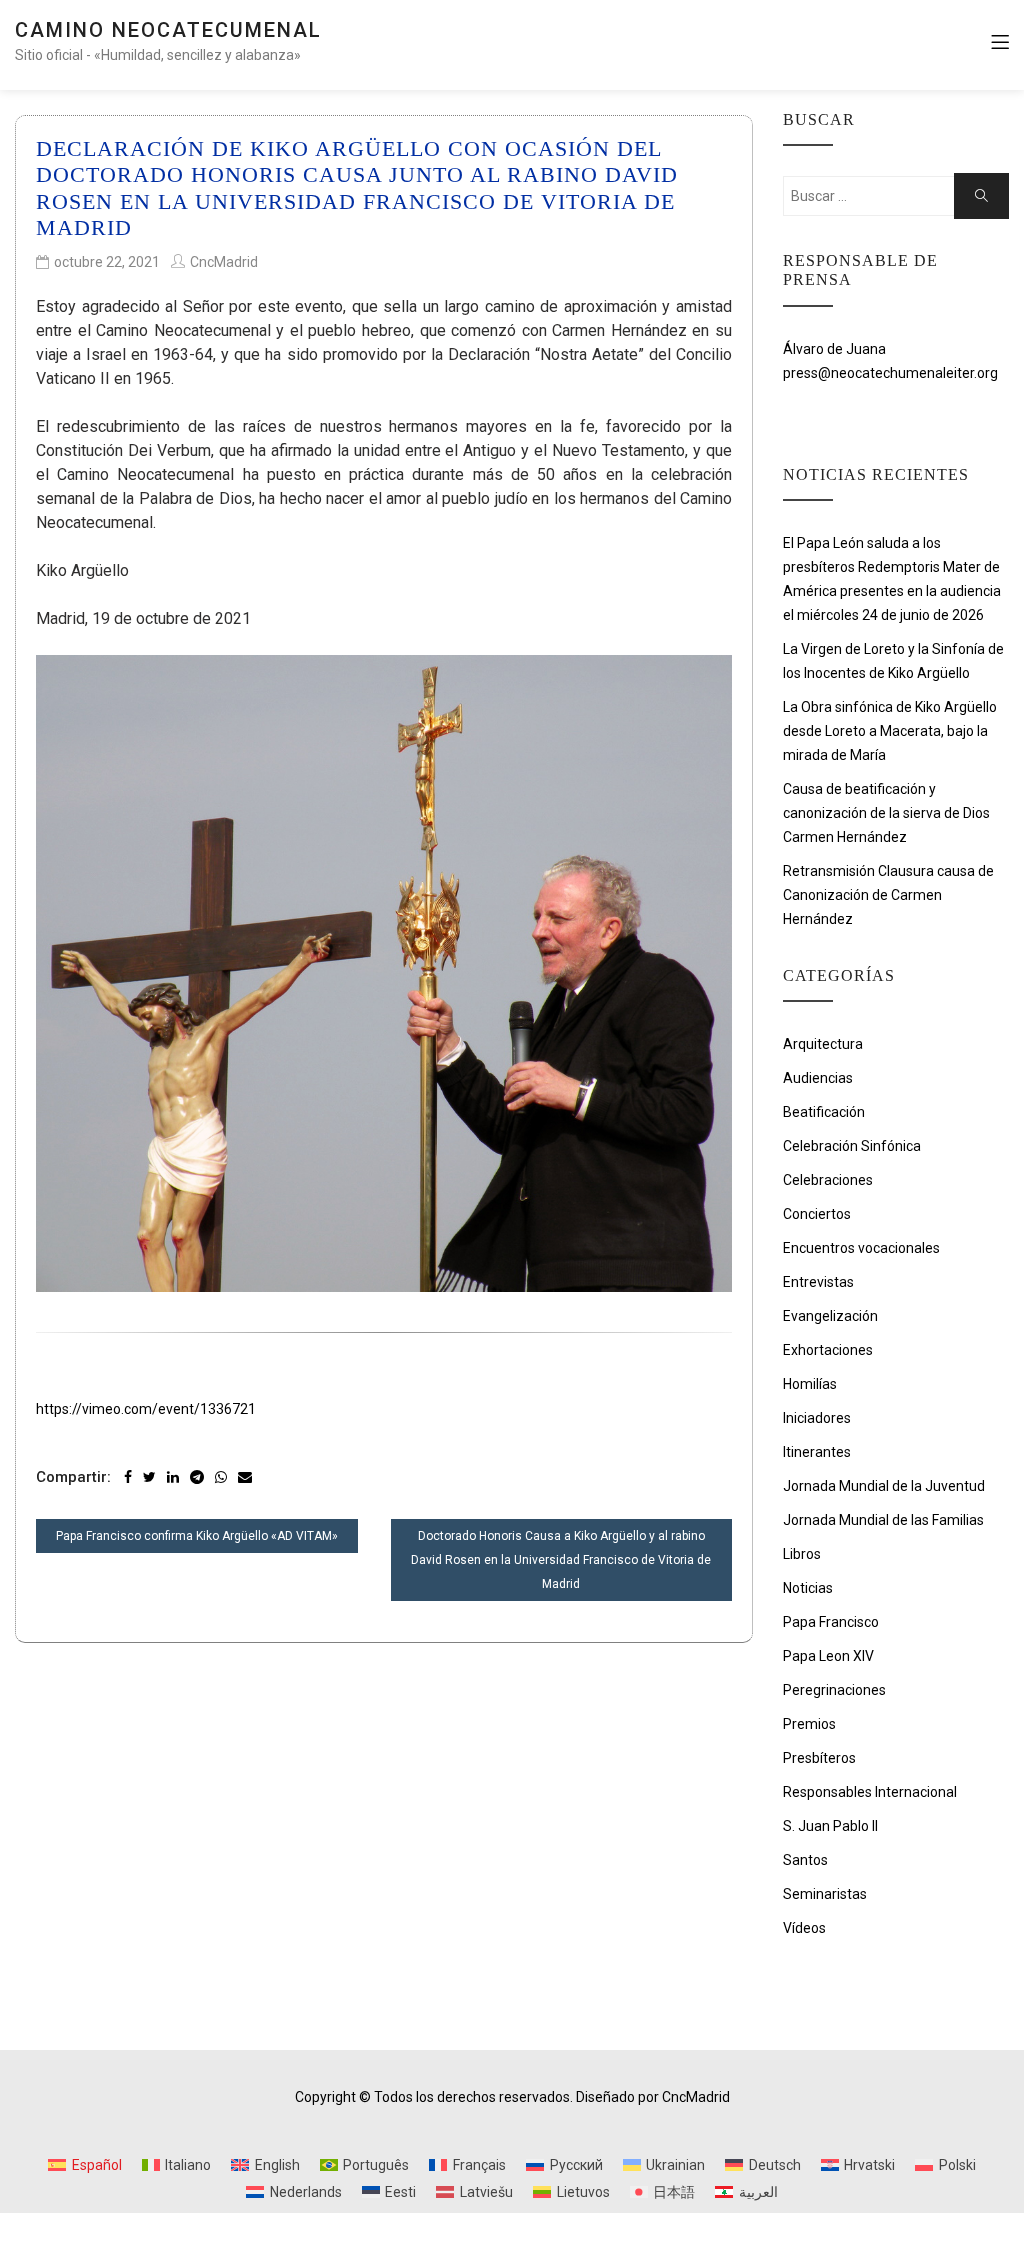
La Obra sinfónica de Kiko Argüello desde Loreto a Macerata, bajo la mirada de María (890, 731)
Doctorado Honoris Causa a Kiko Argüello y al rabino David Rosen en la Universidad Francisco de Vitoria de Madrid (561, 1560)
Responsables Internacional (870, 1792)
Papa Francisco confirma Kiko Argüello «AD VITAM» (197, 1536)
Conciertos (817, 1214)
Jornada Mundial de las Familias (883, 1520)
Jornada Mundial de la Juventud (884, 1486)
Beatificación (824, 1112)
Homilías (810, 1384)
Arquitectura (823, 1044)
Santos (805, 1860)
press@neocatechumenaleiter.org (890, 373)
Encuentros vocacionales (861, 1248)
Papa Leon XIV (828, 1656)
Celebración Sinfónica (852, 1146)
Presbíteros (819, 1758)
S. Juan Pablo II (830, 1826)
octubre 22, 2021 (107, 262)
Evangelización (830, 1316)
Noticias (808, 1588)
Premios (809, 1724)
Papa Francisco (831, 1622)
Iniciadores (817, 1418)
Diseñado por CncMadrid (653, 2097)
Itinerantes (817, 1452)
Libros (802, 1554)
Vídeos (804, 1928)
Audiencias (818, 1078)
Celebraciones (828, 1180)
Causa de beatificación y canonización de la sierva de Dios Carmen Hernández (886, 813)
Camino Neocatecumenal (168, 30)
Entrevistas (818, 1282)
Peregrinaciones (834, 1690)
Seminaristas (825, 1894)
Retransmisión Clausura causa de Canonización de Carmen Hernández (888, 895)
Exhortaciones (828, 1350)
